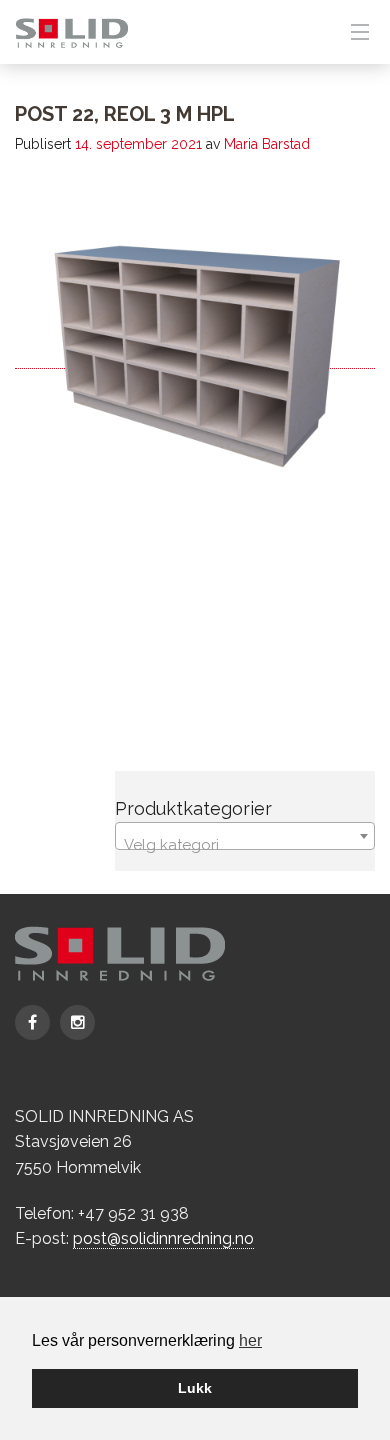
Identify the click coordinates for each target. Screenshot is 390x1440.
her (250, 1340)
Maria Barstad (267, 144)
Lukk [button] (195, 1388)
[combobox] (245, 836)
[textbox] (245, 844)
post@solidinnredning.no (163, 1238)
